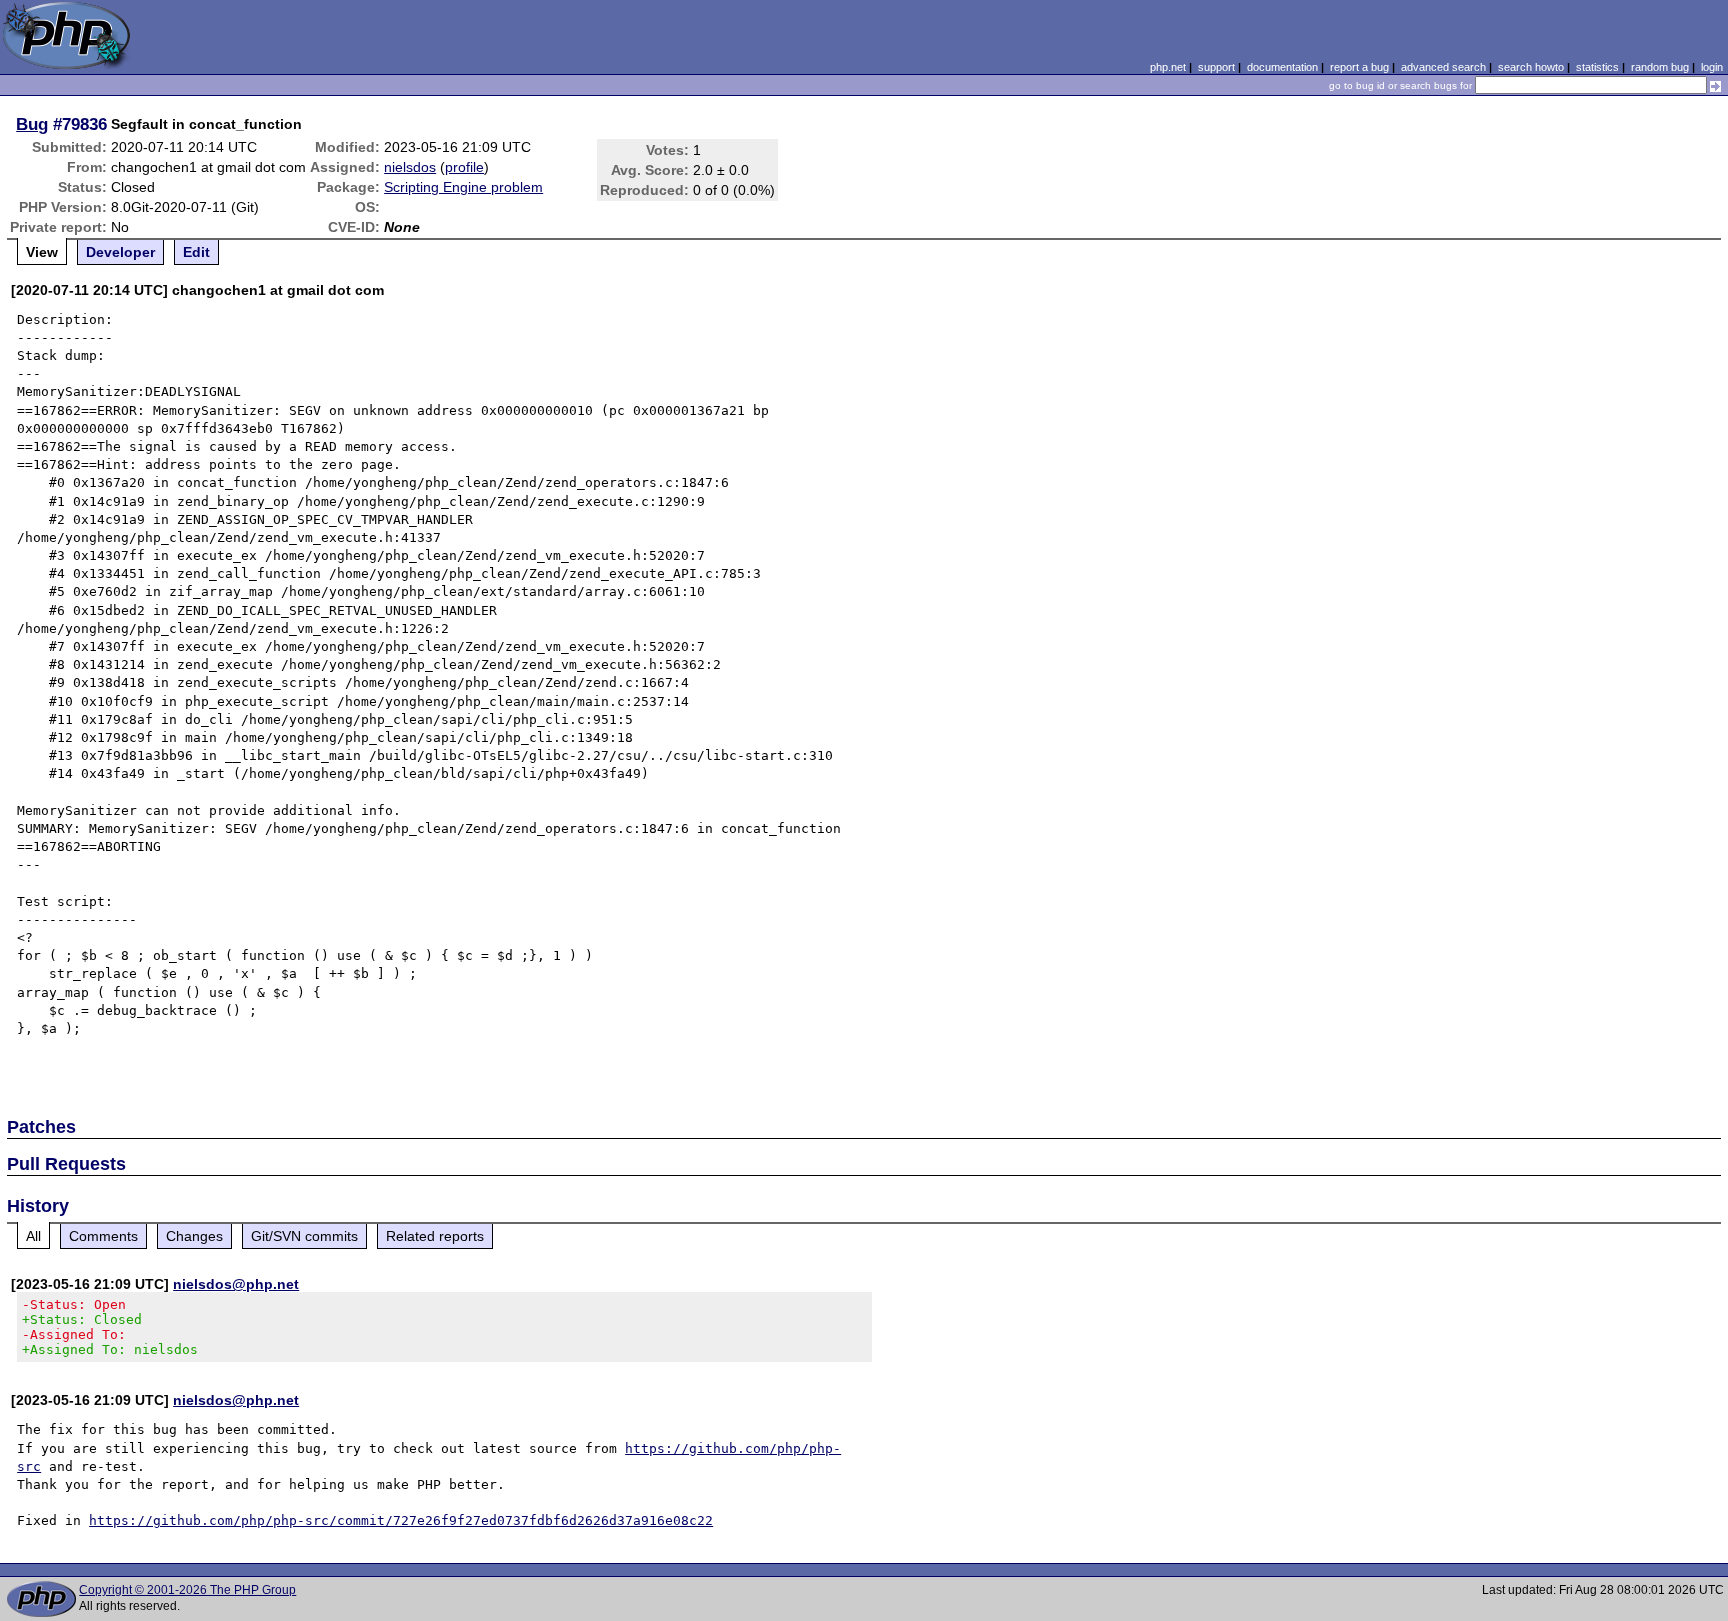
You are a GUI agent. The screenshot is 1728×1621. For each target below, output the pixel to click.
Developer (120, 252)
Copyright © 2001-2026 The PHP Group (187, 1590)
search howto (1531, 67)
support (1216, 67)
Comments (103, 1236)
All (33, 1236)
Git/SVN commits (304, 1236)
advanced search (1443, 67)
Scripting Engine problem (463, 187)
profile (464, 167)
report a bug (1359, 67)
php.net (1168, 67)
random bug (1660, 67)
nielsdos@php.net (236, 1284)
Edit (196, 252)
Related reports (435, 1236)
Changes (194, 1236)
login (1712, 67)
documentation (1282, 67)
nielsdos (410, 167)
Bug (32, 124)
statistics (1597, 67)
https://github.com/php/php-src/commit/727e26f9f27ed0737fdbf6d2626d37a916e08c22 (401, 1520)
